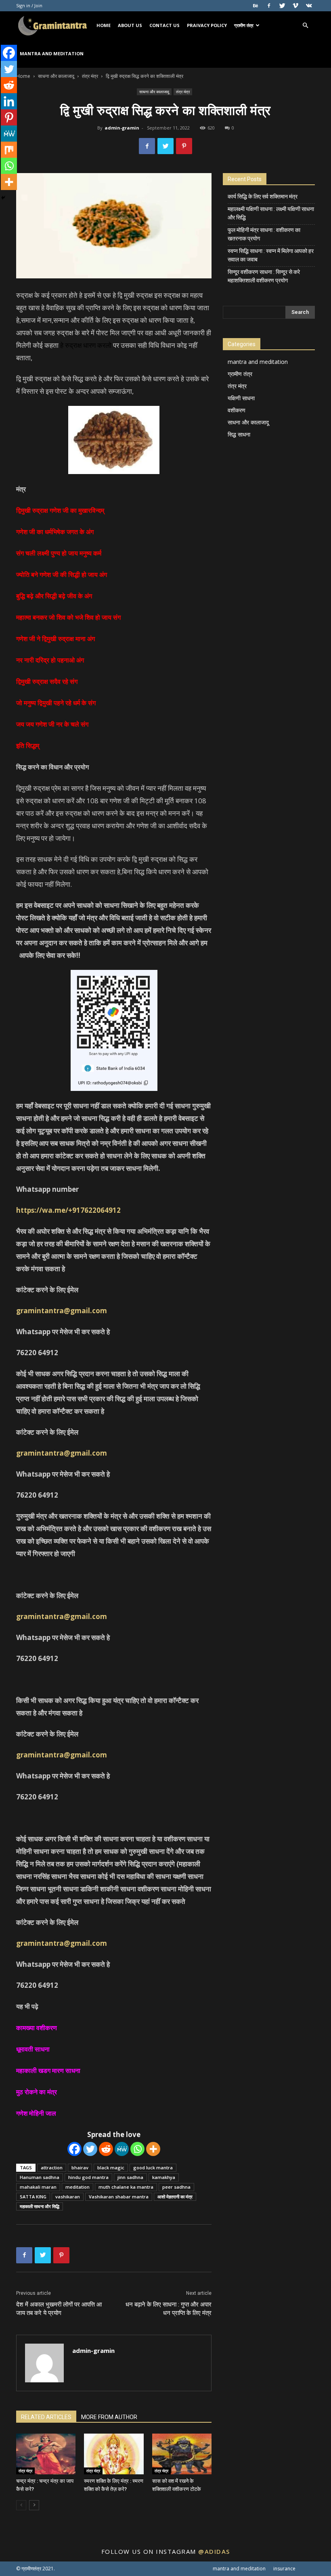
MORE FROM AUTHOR (109, 2417)
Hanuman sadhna (40, 2177)
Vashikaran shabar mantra (119, 2197)
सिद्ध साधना (239, 434)
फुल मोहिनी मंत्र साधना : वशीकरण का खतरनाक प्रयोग (264, 234)
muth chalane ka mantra (126, 2187)
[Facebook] (269, 6)
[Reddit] (106, 2149)
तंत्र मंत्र (90, 76)
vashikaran (68, 2197)
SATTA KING (33, 2197)
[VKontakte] (309, 6)
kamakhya (164, 2177)
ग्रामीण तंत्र (244, 25)
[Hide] (3, 198)
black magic (111, 2168)
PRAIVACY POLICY (207, 25)
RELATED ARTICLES (46, 2417)
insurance (284, 2569)
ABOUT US (130, 25)
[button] (305, 26)
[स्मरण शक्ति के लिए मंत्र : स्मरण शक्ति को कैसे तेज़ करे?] (114, 2454)
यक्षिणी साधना (241, 398)
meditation (78, 2187)
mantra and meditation (52, 53)
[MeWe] (122, 2149)
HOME (104, 25)
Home (23, 76)
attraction (52, 2168)
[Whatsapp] (137, 2149)
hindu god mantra (88, 2177)
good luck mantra (153, 2168)
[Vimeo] (295, 6)
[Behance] (256, 6)
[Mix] (9, 150)
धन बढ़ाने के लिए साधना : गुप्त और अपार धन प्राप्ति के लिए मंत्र (169, 2309)
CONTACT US (164, 25)
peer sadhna (176, 2187)
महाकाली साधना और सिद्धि (40, 2206)
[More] (153, 2149)
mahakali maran (38, 2187)
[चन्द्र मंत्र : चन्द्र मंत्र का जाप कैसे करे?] (46, 2454)
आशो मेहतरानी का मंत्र (175, 2197)
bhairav (80, 2168)
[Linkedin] (9, 101)
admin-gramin (122, 128)
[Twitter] (282, 6)
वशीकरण (237, 410)
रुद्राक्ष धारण (80, 345)
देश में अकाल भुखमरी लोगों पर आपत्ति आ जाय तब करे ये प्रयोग (59, 2309)
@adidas (214, 2551)
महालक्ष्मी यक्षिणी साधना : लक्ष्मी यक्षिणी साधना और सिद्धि (271, 213)
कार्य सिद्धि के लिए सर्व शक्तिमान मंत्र (263, 196)
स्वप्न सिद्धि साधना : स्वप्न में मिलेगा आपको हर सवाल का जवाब (271, 255)
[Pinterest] (9, 117)
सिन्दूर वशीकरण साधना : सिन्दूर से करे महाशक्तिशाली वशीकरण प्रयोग (264, 276)
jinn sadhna (130, 2177)
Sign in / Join (29, 5)
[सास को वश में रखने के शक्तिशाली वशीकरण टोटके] (182, 2454)
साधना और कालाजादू (56, 76)
